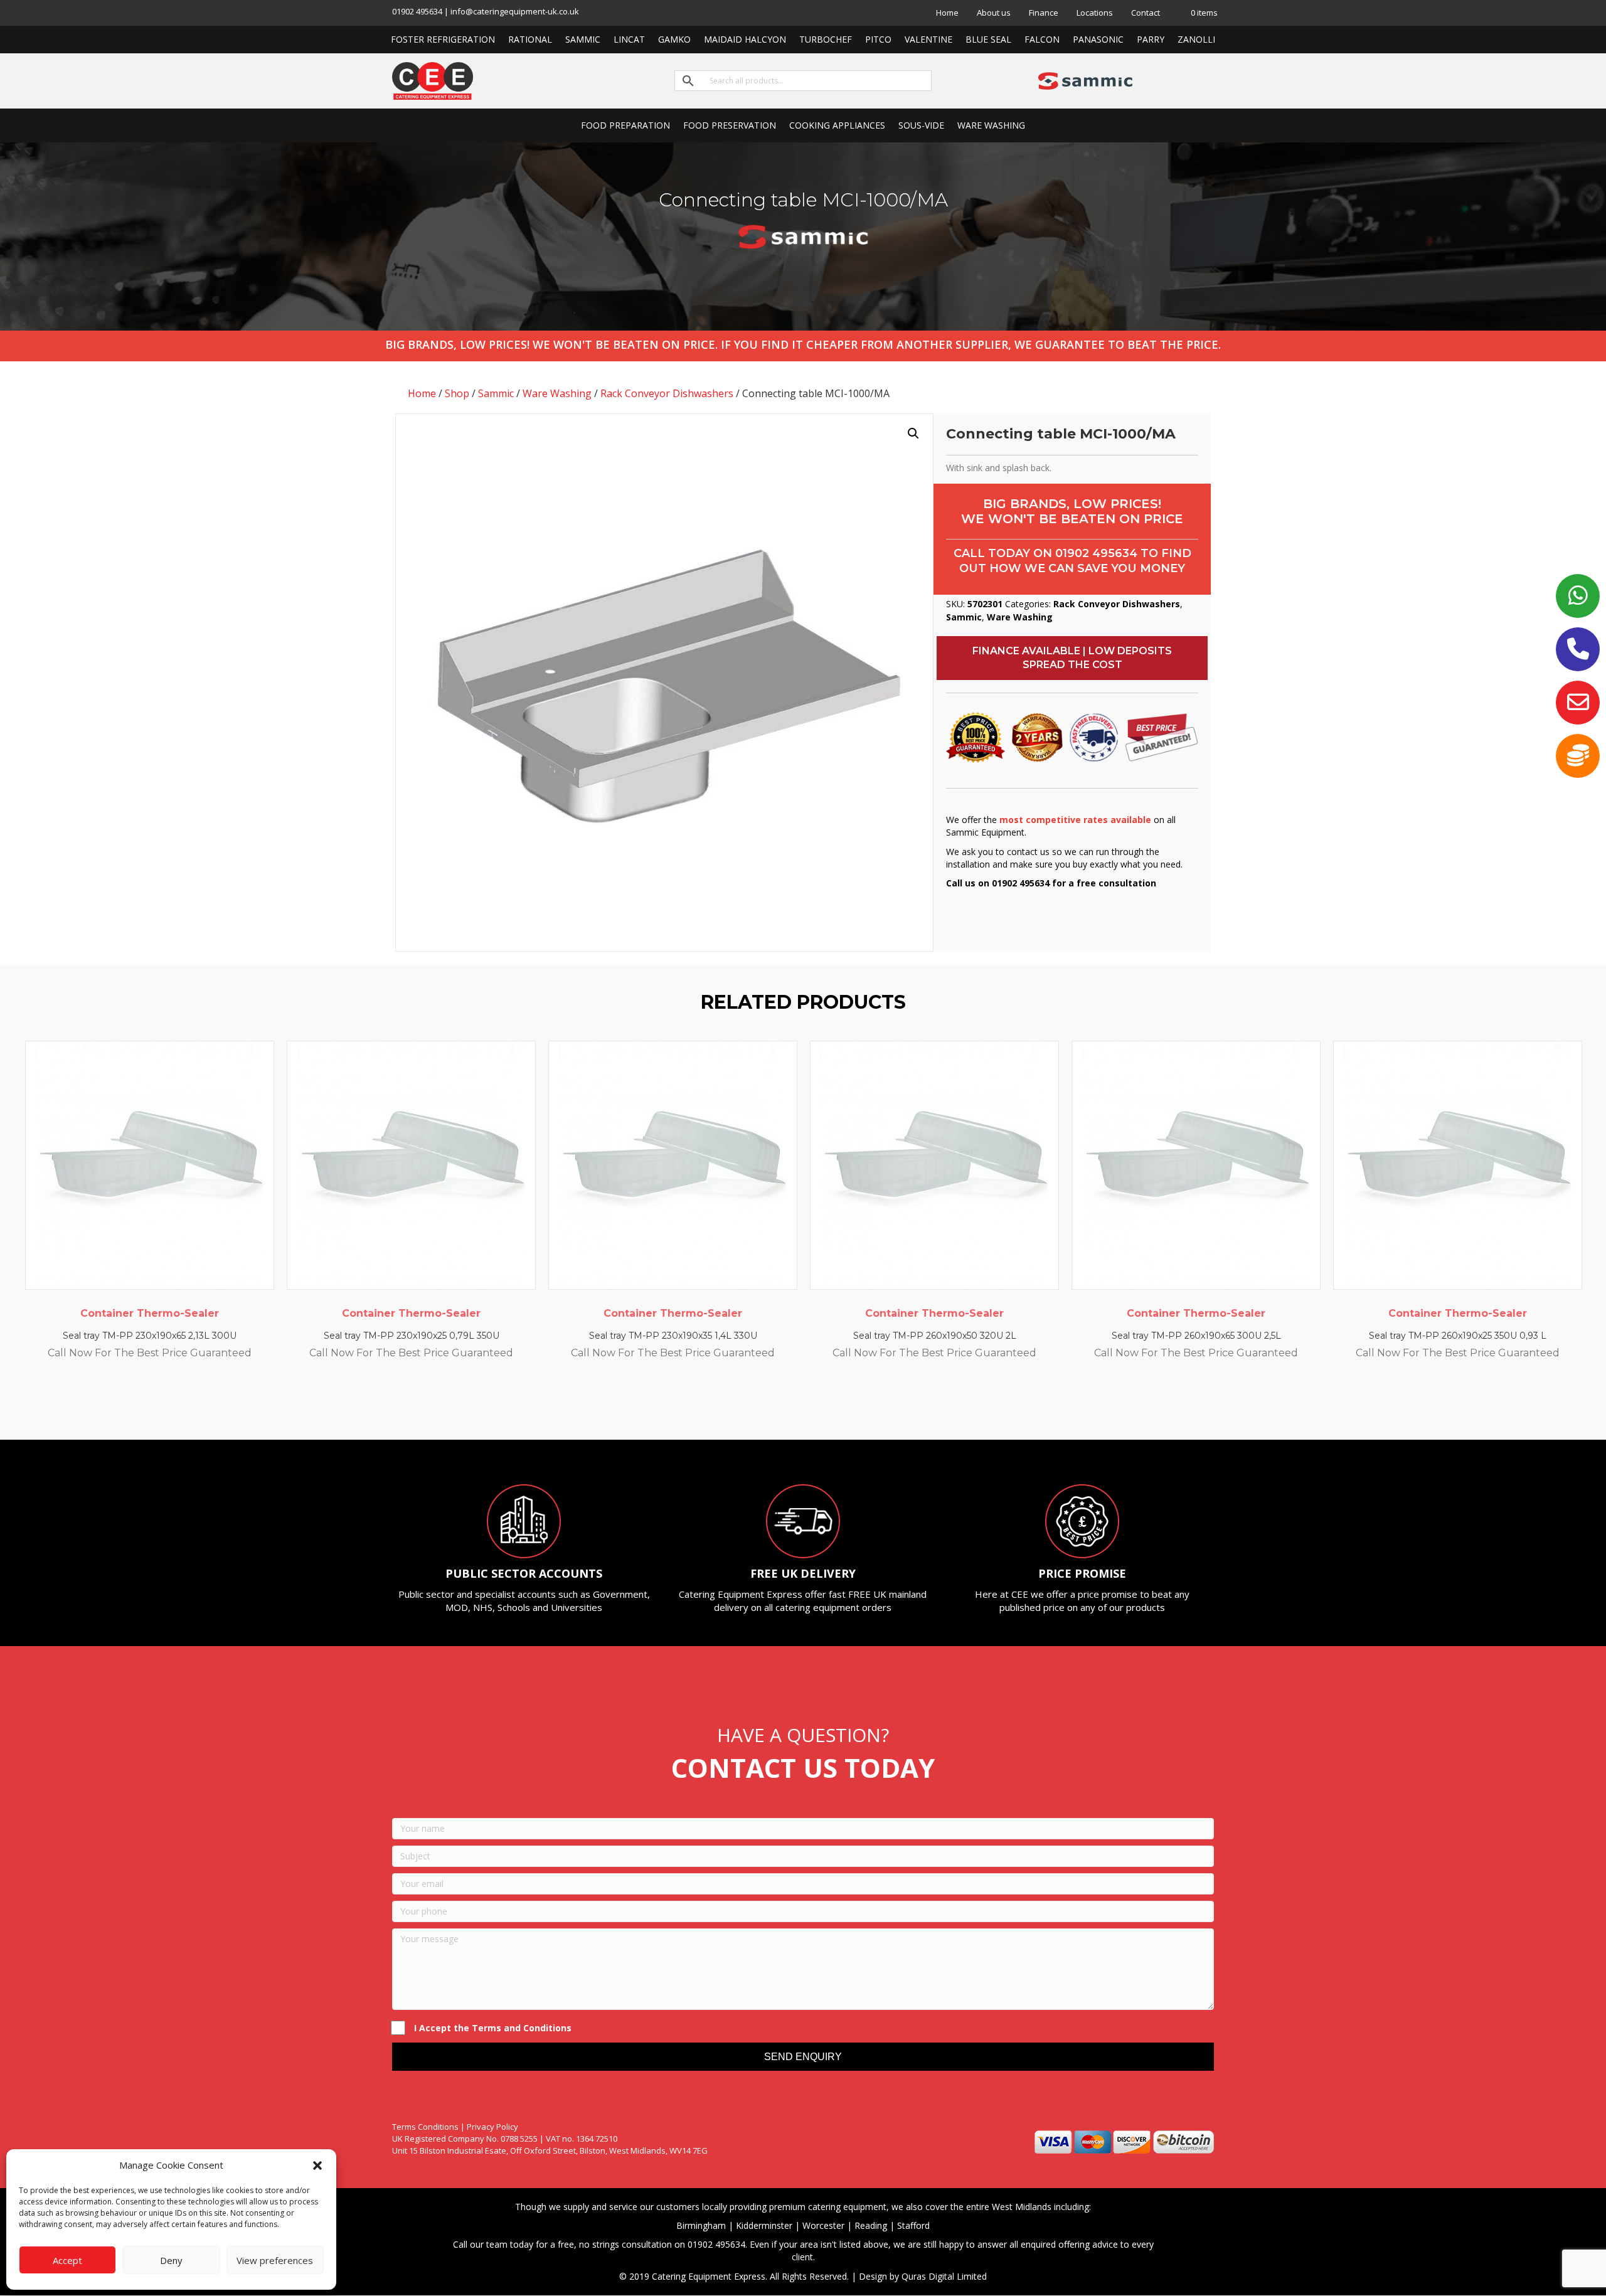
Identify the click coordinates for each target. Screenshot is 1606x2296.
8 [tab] (847, 1405)
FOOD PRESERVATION (730, 125)
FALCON (1042, 39)
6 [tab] (822, 1405)
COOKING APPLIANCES (837, 125)
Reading (871, 2225)
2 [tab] (772, 1405)
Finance (1044, 13)
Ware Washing (557, 393)
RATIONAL (530, 39)
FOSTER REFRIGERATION (443, 39)
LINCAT (629, 39)
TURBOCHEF (826, 39)
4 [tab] (797, 1405)
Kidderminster (764, 2225)
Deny (171, 2260)
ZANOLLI (1196, 39)
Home (947, 13)
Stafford (913, 2225)
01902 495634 (1096, 553)
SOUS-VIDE (921, 125)
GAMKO (674, 39)
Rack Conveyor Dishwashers (667, 393)
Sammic (496, 393)
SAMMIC (583, 39)
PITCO (878, 39)
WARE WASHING (991, 125)
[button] (317, 2166)
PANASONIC (1098, 39)
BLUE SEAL (988, 39)
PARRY (1151, 39)
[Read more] (262, 1063)
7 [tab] (834, 1405)
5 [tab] (809, 1405)
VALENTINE (928, 39)
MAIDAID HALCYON (745, 39)
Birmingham (701, 2225)
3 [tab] (784, 1405)
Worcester (823, 2225)
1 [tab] (759, 1405)
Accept (67, 2260)
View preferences (275, 2260)
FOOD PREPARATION (625, 125)
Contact (1146, 13)
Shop (457, 393)
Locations (1095, 13)
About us (994, 13)
